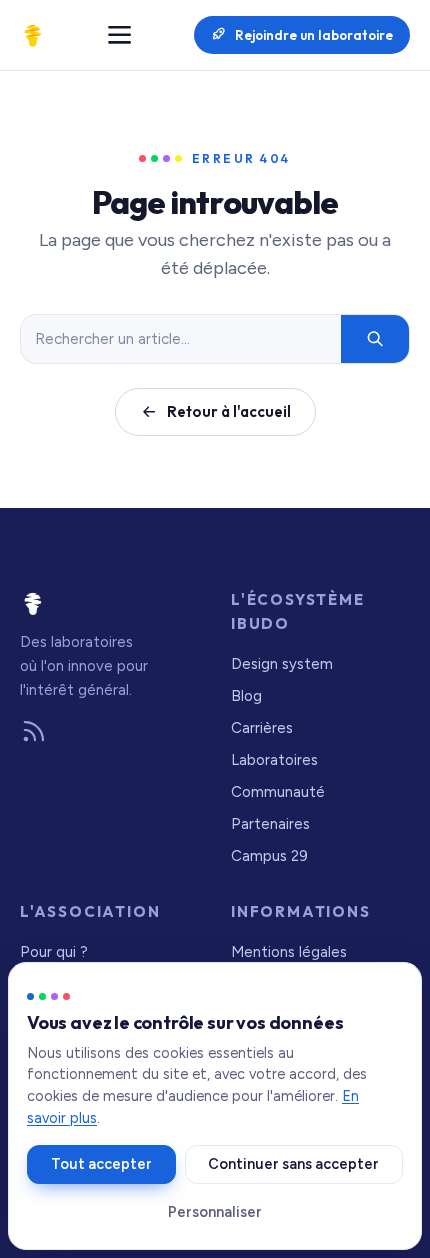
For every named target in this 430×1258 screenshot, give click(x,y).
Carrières (262, 728)
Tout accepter (101, 1164)
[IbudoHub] (32, 35)
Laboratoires (274, 760)
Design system (282, 664)
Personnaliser (215, 1212)
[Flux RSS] (33, 732)
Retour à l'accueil (229, 411)
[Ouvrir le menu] (120, 35)
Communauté (278, 792)
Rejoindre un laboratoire (314, 35)
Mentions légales (289, 952)
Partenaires (270, 824)
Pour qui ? (54, 952)
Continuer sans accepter (293, 1164)
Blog (246, 696)
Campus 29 (269, 856)
